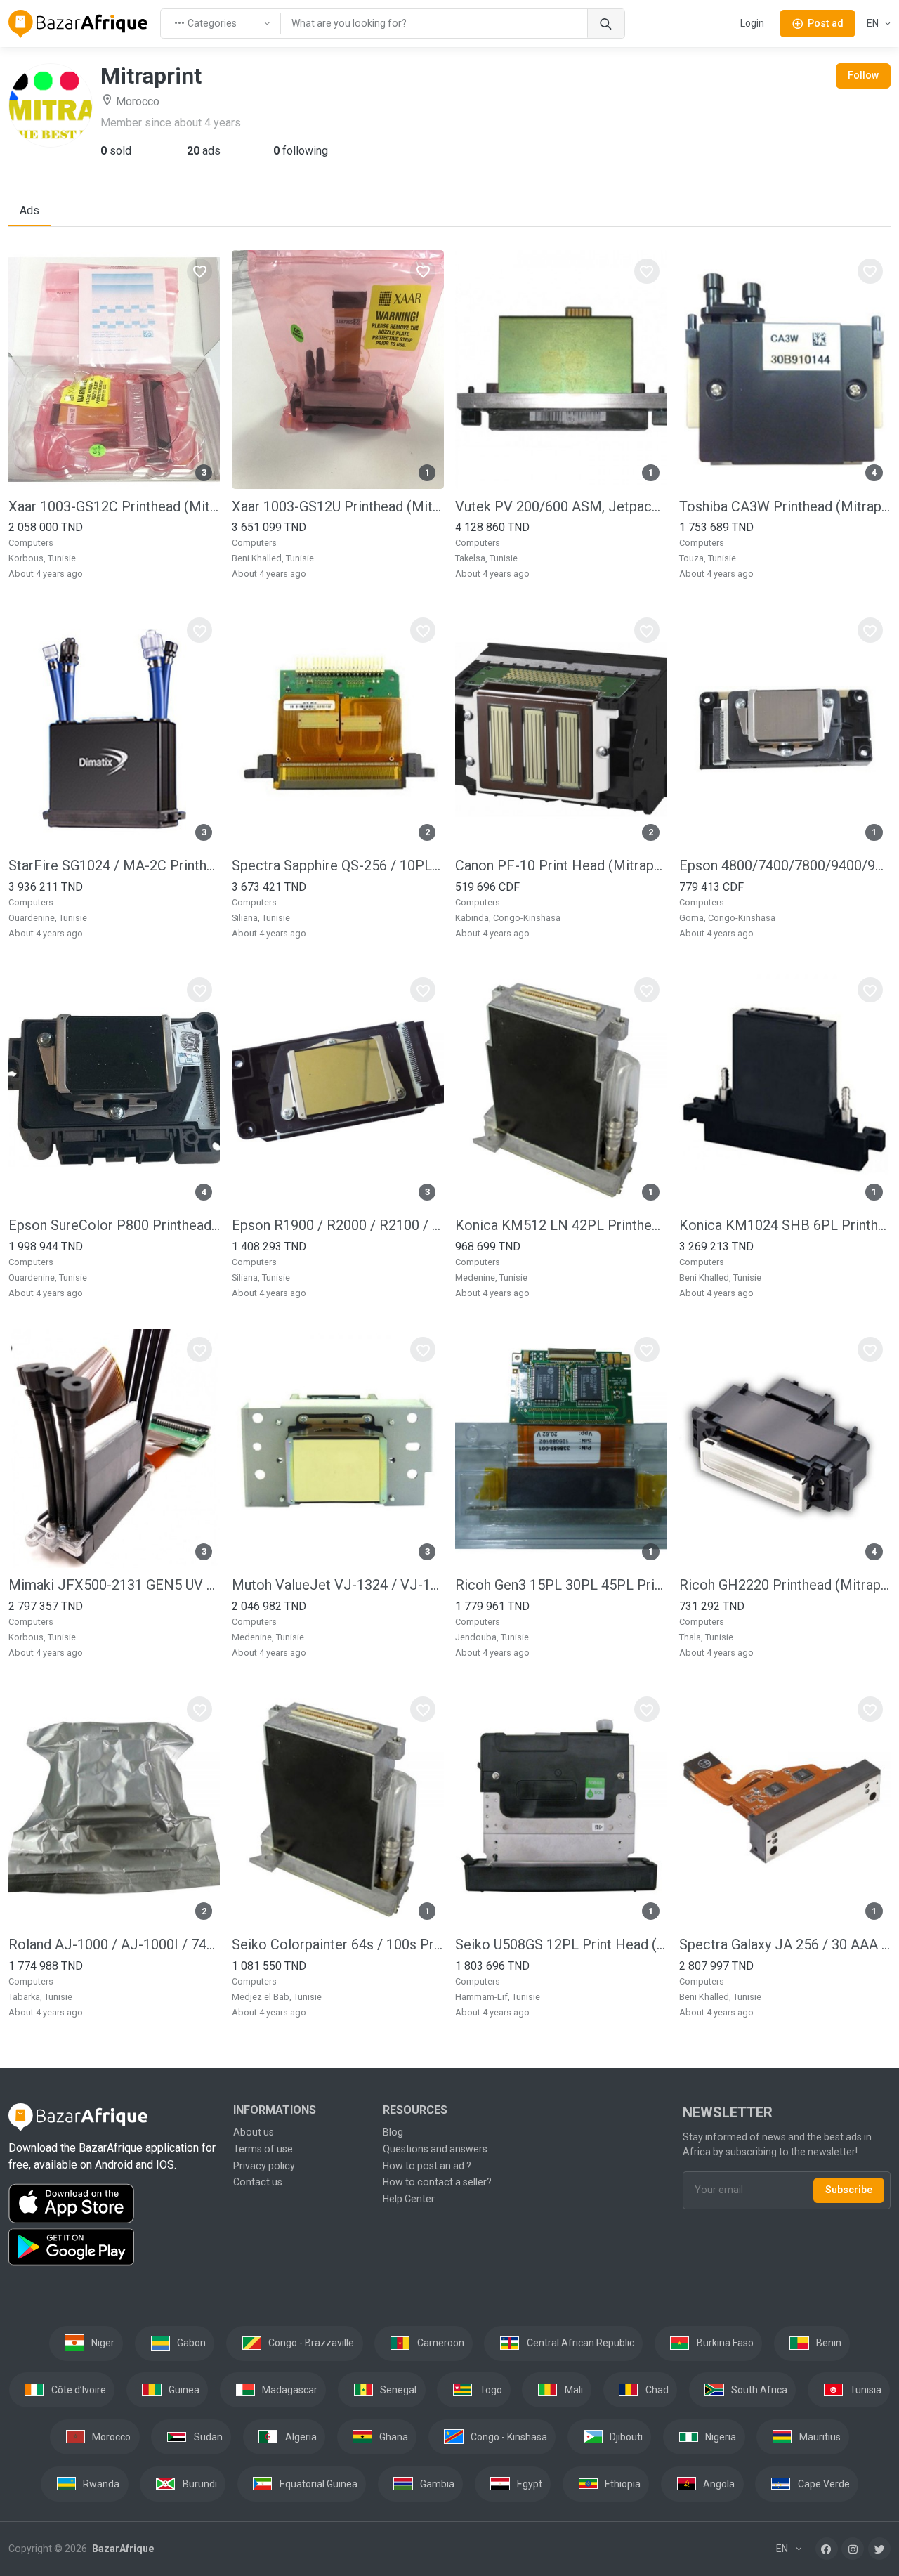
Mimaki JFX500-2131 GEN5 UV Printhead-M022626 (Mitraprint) (114, 1585)
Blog (393, 2132)
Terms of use (263, 2149)
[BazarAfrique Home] (78, 24)
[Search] (606, 24)
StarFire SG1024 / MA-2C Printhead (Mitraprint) (114, 865)
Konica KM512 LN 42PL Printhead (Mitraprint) (561, 1225)
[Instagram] (853, 2549)
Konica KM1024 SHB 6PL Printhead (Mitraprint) (785, 1225)
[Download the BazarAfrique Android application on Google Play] (112, 2247)
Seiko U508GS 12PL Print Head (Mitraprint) (561, 1944)
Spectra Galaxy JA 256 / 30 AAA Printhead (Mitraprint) (785, 1944)
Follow (863, 75)
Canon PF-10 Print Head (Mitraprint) (561, 865)
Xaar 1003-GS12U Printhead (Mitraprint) (337, 506)
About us (254, 2132)
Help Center (409, 2199)
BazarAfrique (122, 2549)
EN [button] (874, 23)
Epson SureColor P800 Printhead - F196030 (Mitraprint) (114, 1225)
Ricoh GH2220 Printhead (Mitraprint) (785, 1585)
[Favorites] (199, 271)
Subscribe (849, 2190)
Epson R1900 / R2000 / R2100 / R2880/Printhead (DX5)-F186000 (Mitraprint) (337, 1225)
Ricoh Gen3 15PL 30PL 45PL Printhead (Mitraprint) (561, 1585)
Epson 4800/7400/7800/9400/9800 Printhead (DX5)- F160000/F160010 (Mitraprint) (785, 865)
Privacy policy (264, 2166)
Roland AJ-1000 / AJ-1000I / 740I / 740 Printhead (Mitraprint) (114, 1944)
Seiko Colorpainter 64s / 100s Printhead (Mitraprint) (337, 1944)
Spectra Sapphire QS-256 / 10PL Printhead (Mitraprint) (337, 865)
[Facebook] (827, 2549)
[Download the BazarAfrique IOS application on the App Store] (112, 2204)
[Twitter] (879, 2549)
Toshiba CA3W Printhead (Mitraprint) (785, 506)
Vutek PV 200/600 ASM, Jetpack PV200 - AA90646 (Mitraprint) (561, 506)
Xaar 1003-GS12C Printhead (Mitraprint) (114, 506)
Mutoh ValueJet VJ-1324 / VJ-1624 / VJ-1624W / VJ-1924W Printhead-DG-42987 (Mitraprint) (337, 1585)
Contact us (258, 2182)
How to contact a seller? (437, 2182)
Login (752, 23)
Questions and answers (435, 2149)
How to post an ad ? (427, 2166)
